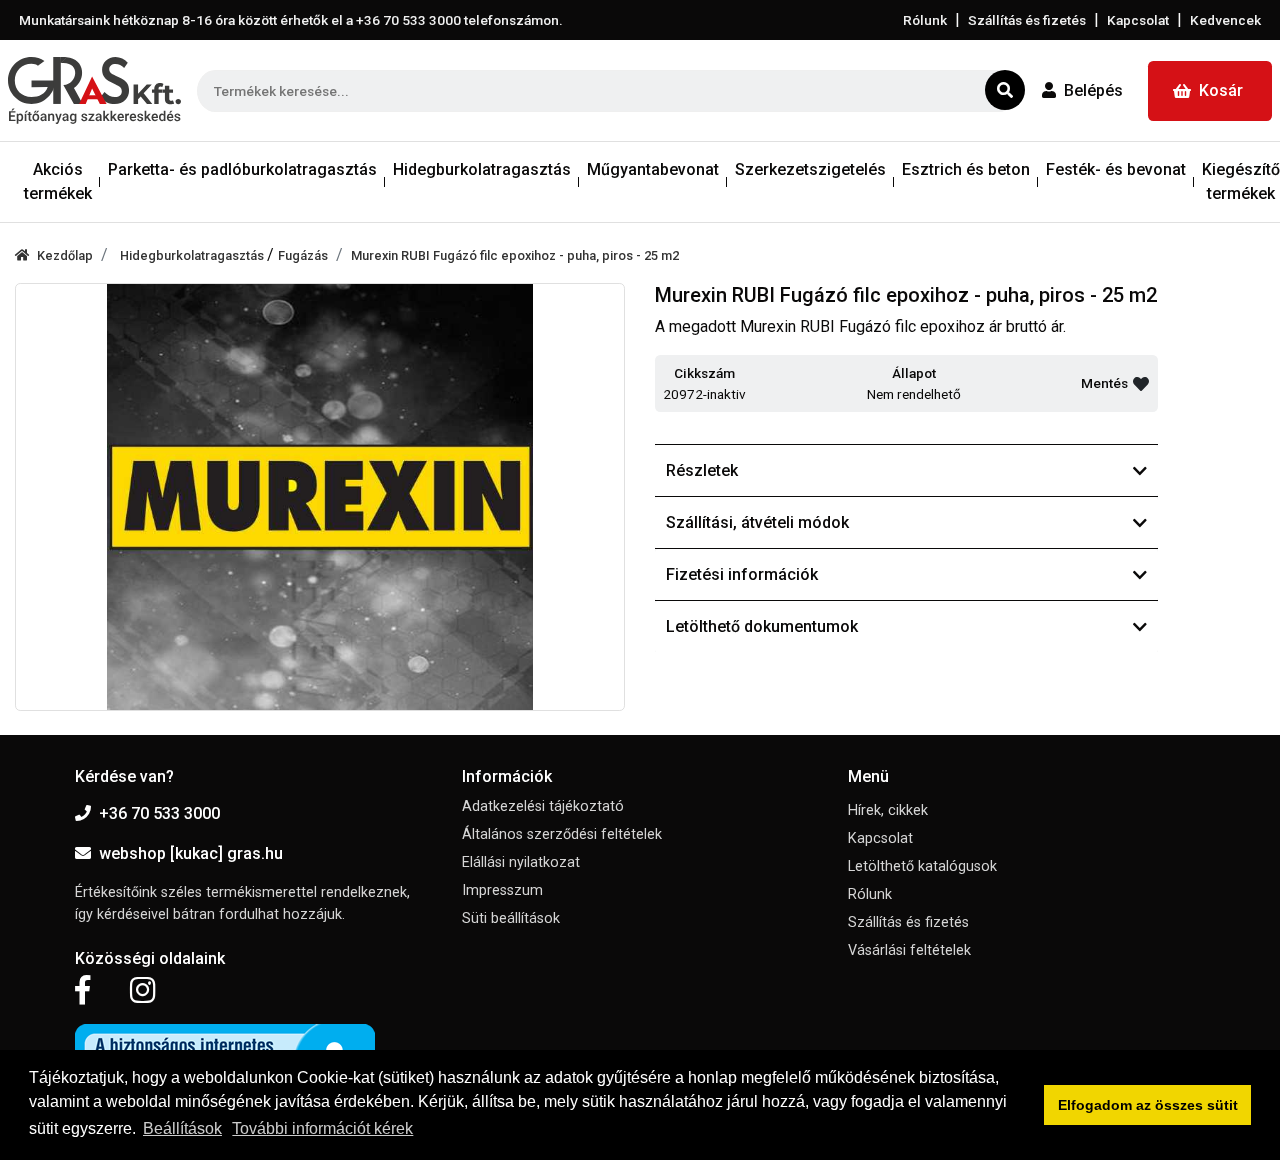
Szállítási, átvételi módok (757, 522)
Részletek (702, 470)
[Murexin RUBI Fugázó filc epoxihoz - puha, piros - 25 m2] (320, 497)
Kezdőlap (65, 255)
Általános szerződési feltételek (562, 834)
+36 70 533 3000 (159, 813)
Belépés (1093, 90)
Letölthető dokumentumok (762, 626)
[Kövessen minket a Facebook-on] (82, 991)
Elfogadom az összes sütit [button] (1148, 1105)
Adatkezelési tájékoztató (543, 806)
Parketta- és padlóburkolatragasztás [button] (242, 169)
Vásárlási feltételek (909, 950)
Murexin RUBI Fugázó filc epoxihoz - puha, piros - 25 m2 (515, 255)
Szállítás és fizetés (1027, 20)
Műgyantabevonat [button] (653, 169)
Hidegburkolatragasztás (193, 255)
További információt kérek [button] (322, 1128)
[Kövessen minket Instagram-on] (143, 991)
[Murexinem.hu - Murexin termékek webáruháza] (94, 90)
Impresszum (502, 890)
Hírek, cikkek (888, 810)
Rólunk (925, 20)
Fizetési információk (742, 574)
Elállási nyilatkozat (521, 862)
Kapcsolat (1138, 20)
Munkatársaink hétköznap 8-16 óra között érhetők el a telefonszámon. (291, 20)
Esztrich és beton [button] (966, 169)
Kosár (1221, 90)
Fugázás (303, 255)
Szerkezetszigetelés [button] (810, 169)
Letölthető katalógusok (922, 866)
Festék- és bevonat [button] (1116, 169)
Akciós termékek (58, 181)
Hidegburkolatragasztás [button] (482, 169)
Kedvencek (1225, 20)
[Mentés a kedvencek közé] (1141, 384)
